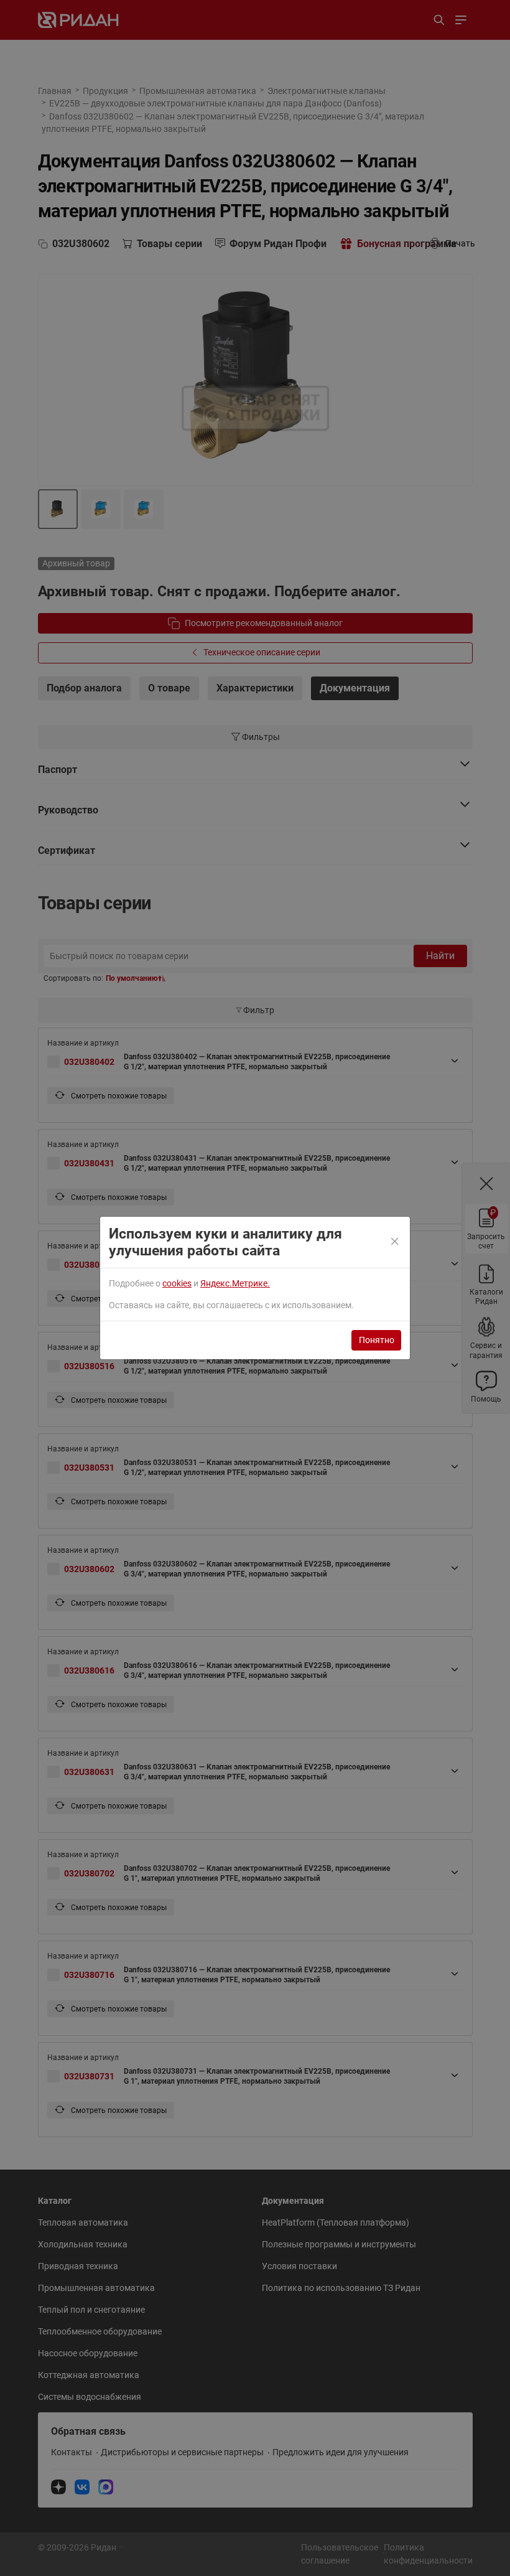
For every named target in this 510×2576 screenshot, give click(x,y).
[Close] (396, 1242)
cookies (177, 1283)
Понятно (377, 1340)
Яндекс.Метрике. (235, 1283)
